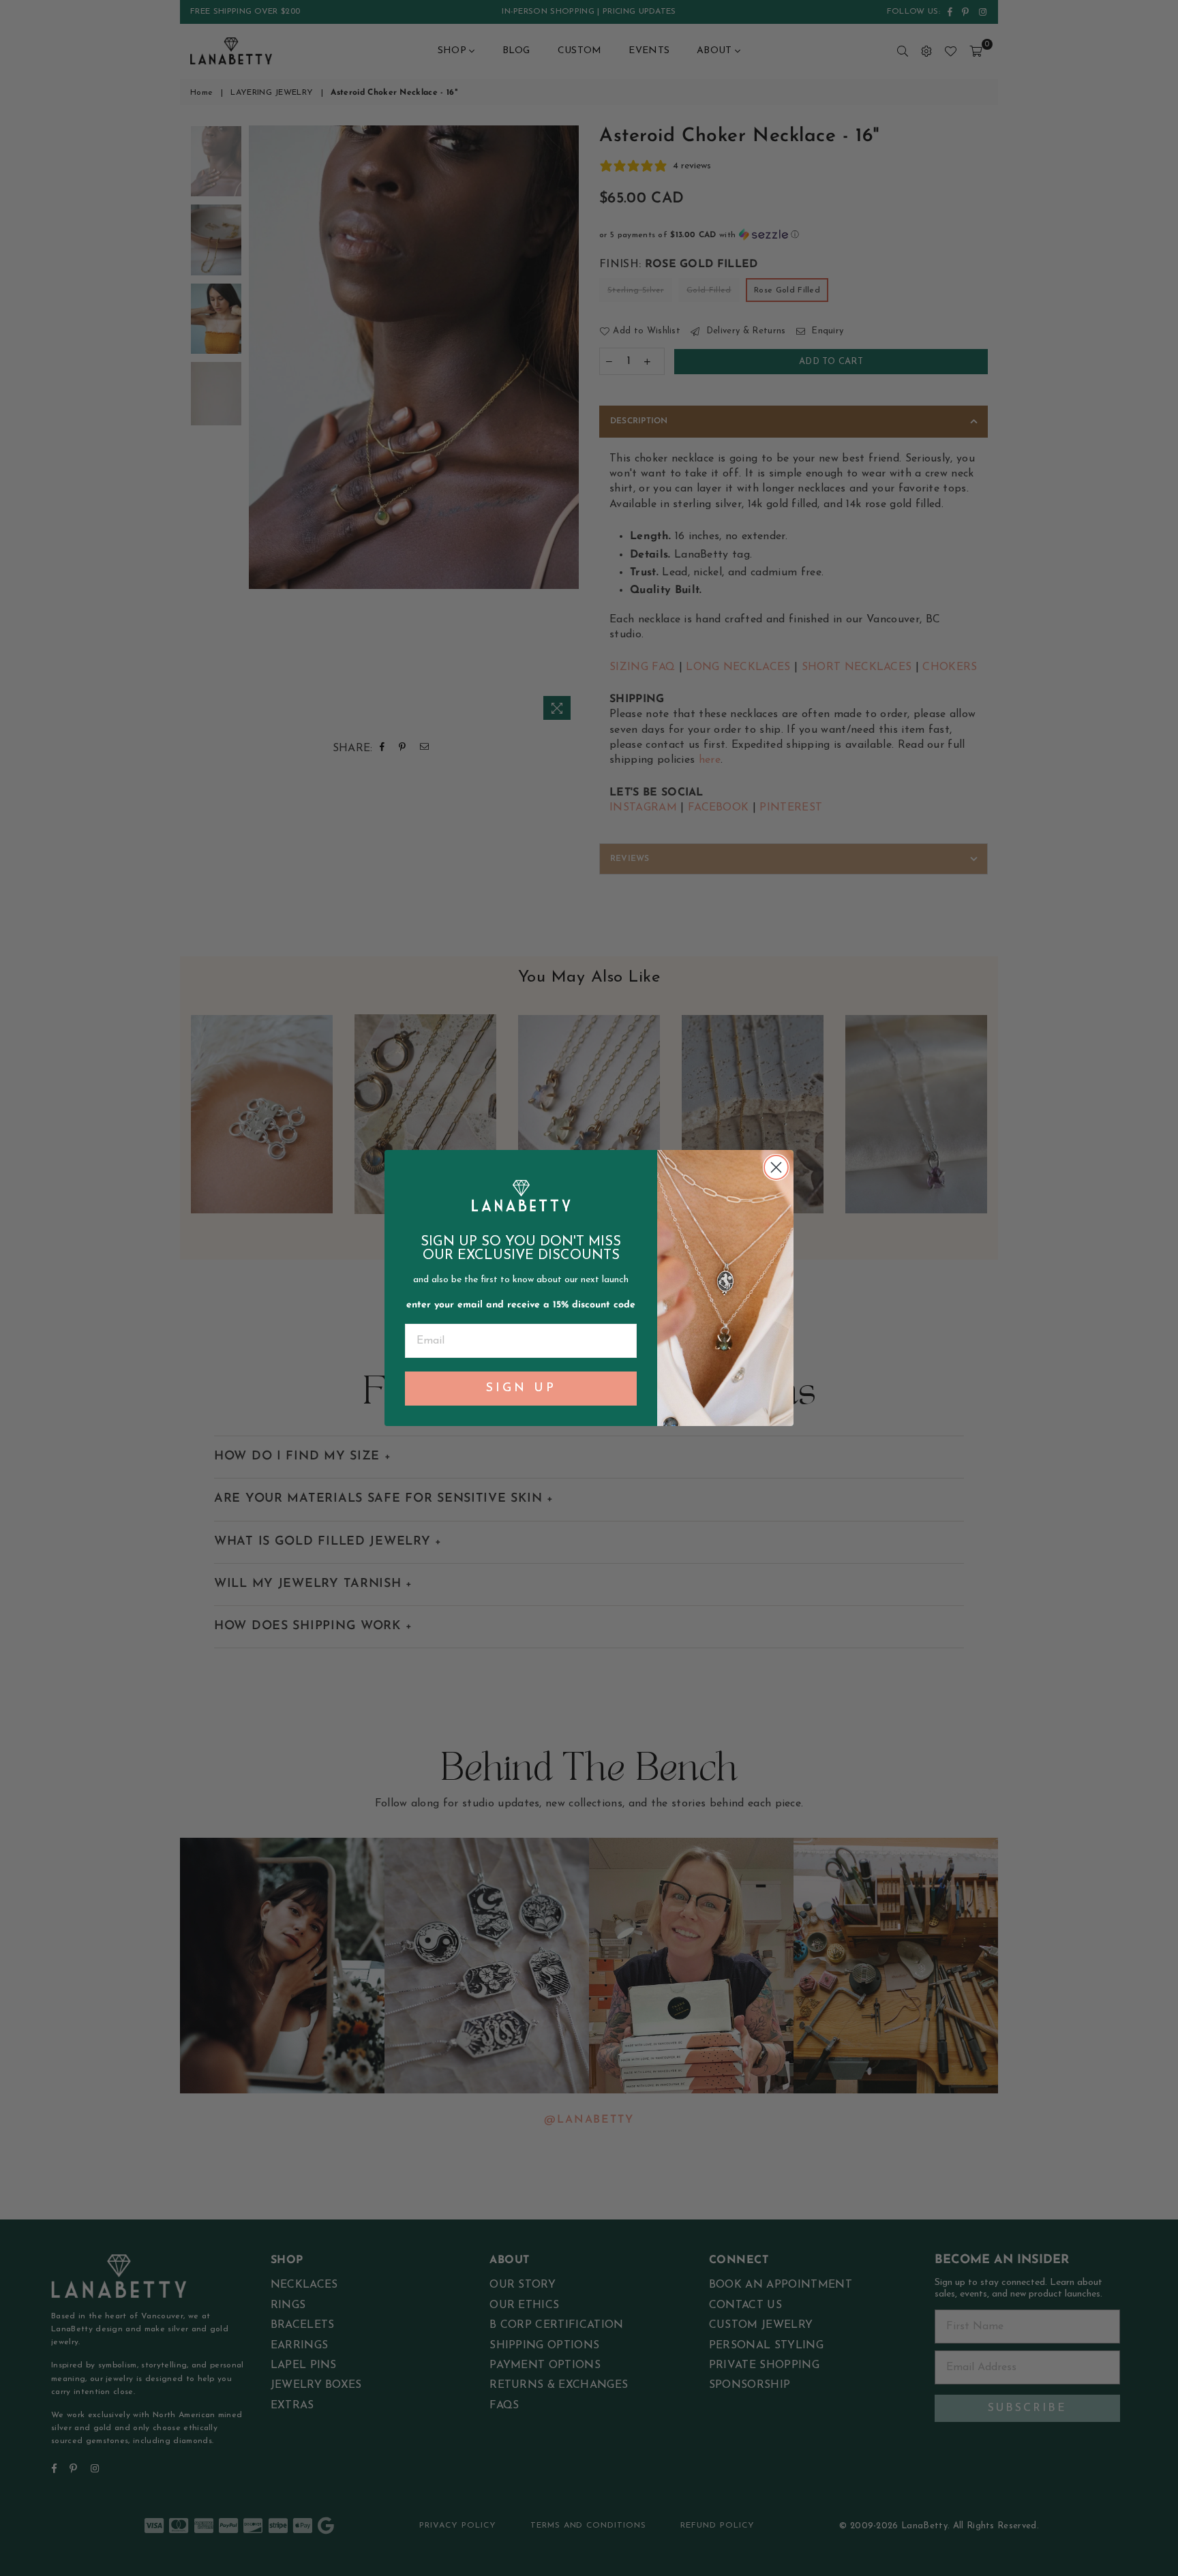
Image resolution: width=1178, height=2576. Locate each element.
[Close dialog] (776, 1167)
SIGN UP (521, 1389)
